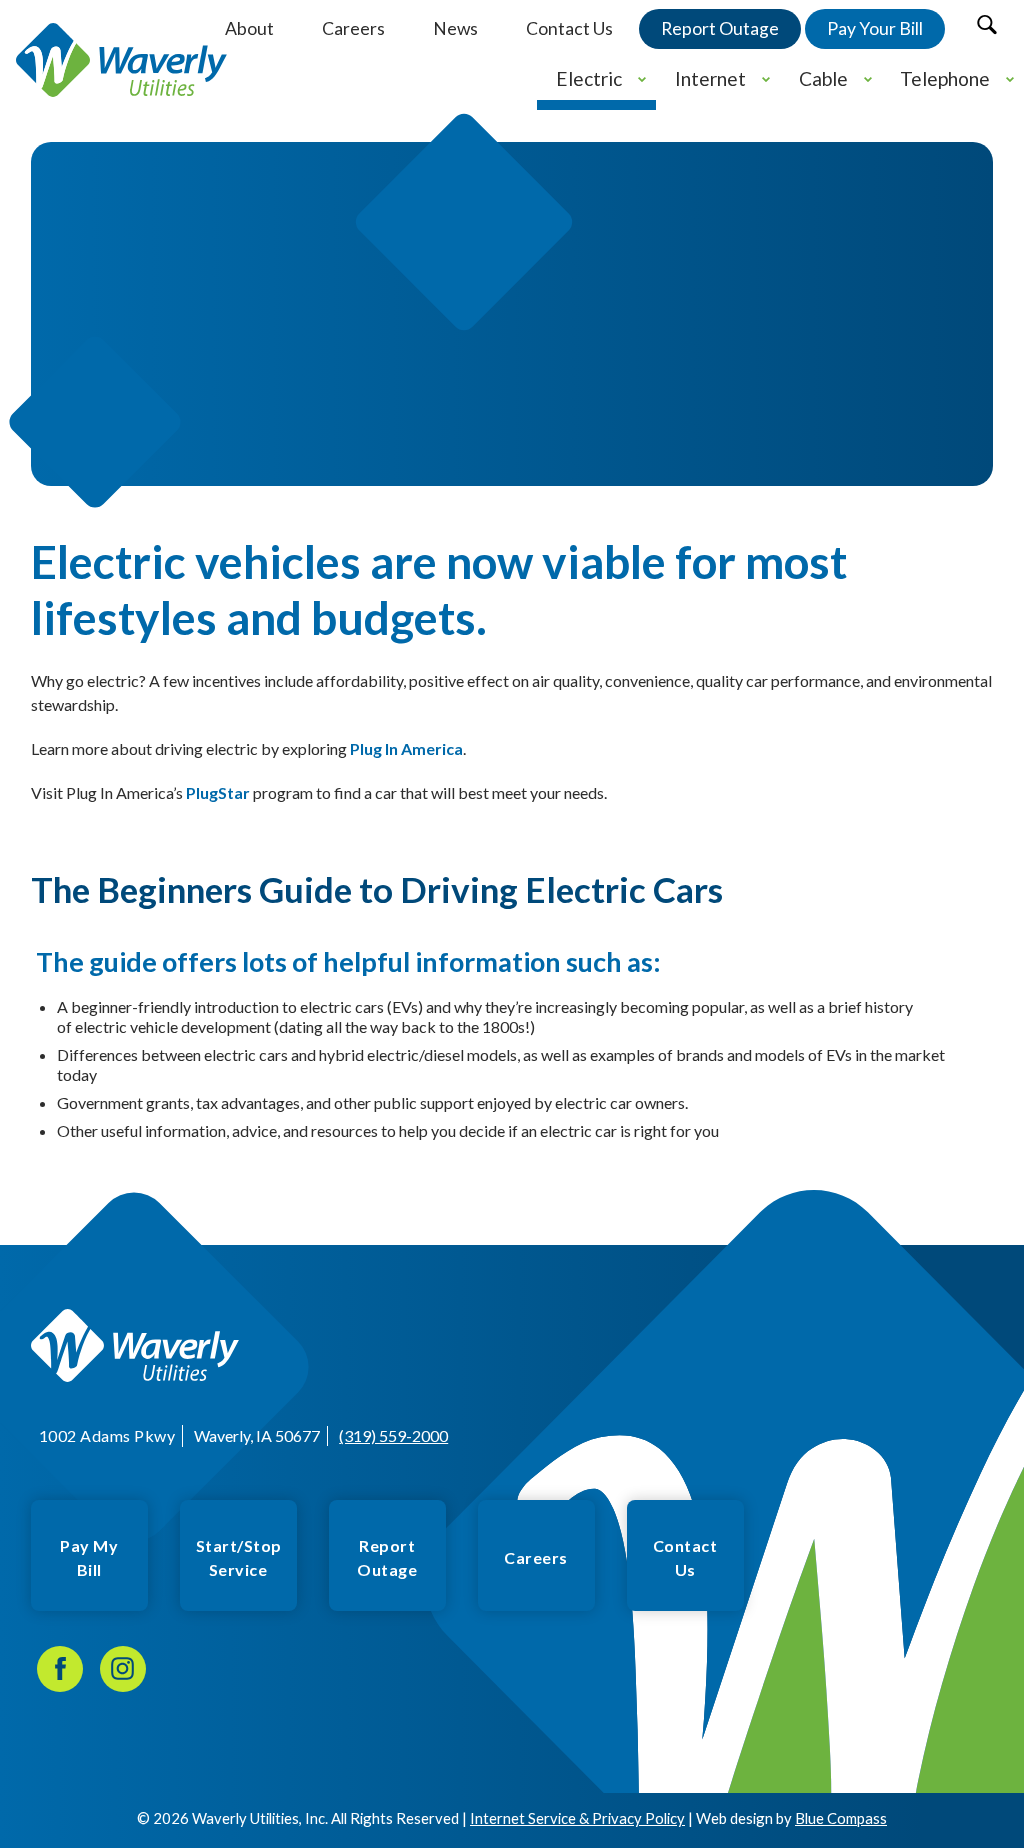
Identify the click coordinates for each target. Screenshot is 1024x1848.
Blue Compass (841, 1818)
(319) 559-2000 (393, 1435)
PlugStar (218, 792)
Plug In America (406, 748)
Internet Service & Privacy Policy (577, 1818)
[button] (986, 24)
